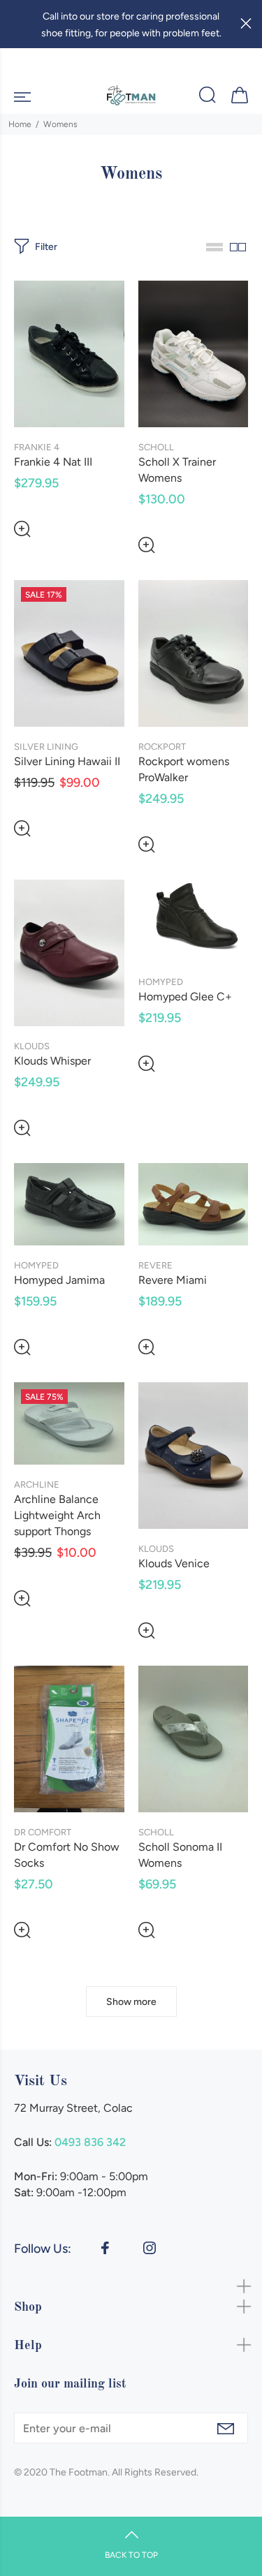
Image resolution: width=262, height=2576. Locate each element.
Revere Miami (173, 1280)
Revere (155, 1265)
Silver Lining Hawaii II (67, 761)
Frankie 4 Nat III (53, 462)
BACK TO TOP (131, 2555)
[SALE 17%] (69, 652)
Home (20, 124)
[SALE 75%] (69, 1423)
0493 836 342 (90, 2142)
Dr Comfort (43, 1832)
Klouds (32, 1046)
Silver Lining (46, 747)
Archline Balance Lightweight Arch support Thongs (57, 1515)
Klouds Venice (174, 1563)
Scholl (156, 447)
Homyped (161, 982)
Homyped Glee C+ (185, 997)
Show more (131, 2002)
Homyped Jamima (59, 1280)
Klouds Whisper (52, 1061)
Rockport (162, 747)
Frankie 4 (37, 447)
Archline (37, 1485)
